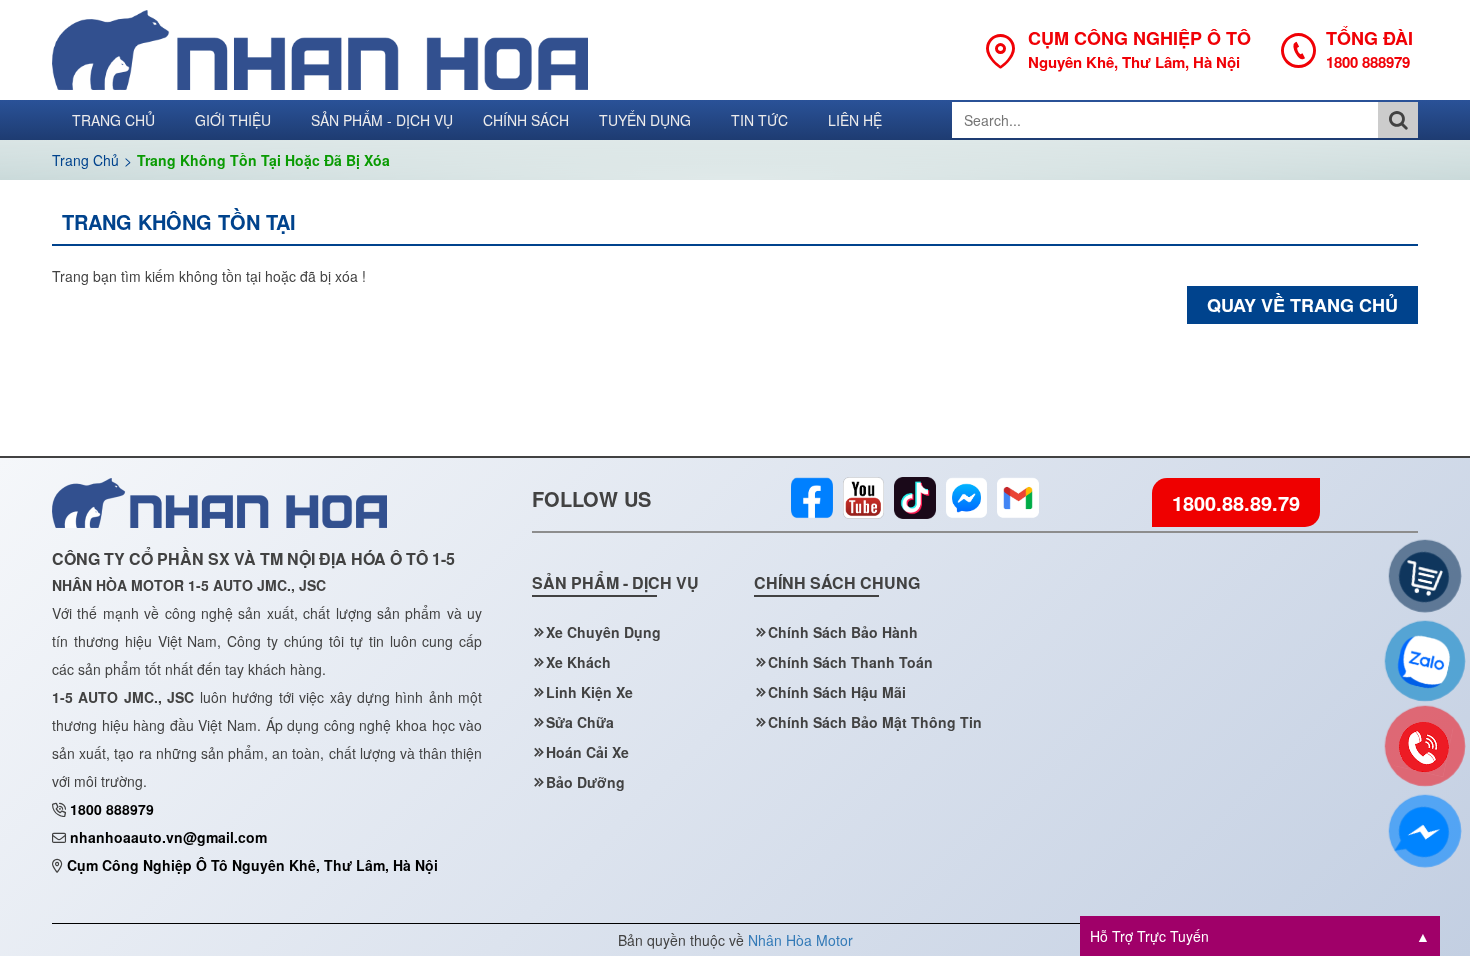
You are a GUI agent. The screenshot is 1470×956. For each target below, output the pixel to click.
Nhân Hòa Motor (800, 940)
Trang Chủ (85, 160)
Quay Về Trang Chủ (1302, 305)
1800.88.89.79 (1236, 502)
